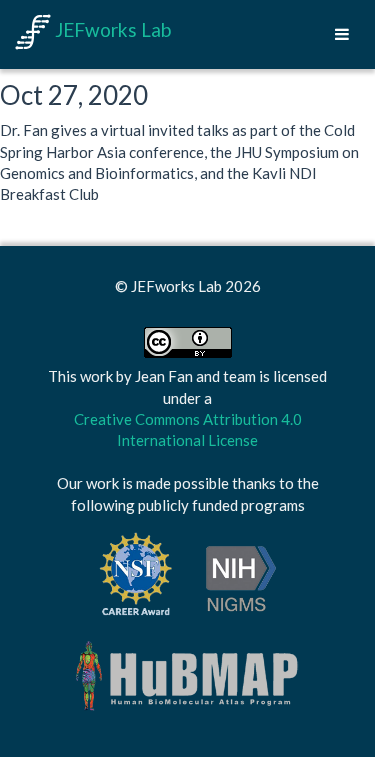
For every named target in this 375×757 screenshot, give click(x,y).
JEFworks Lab (111, 29)
